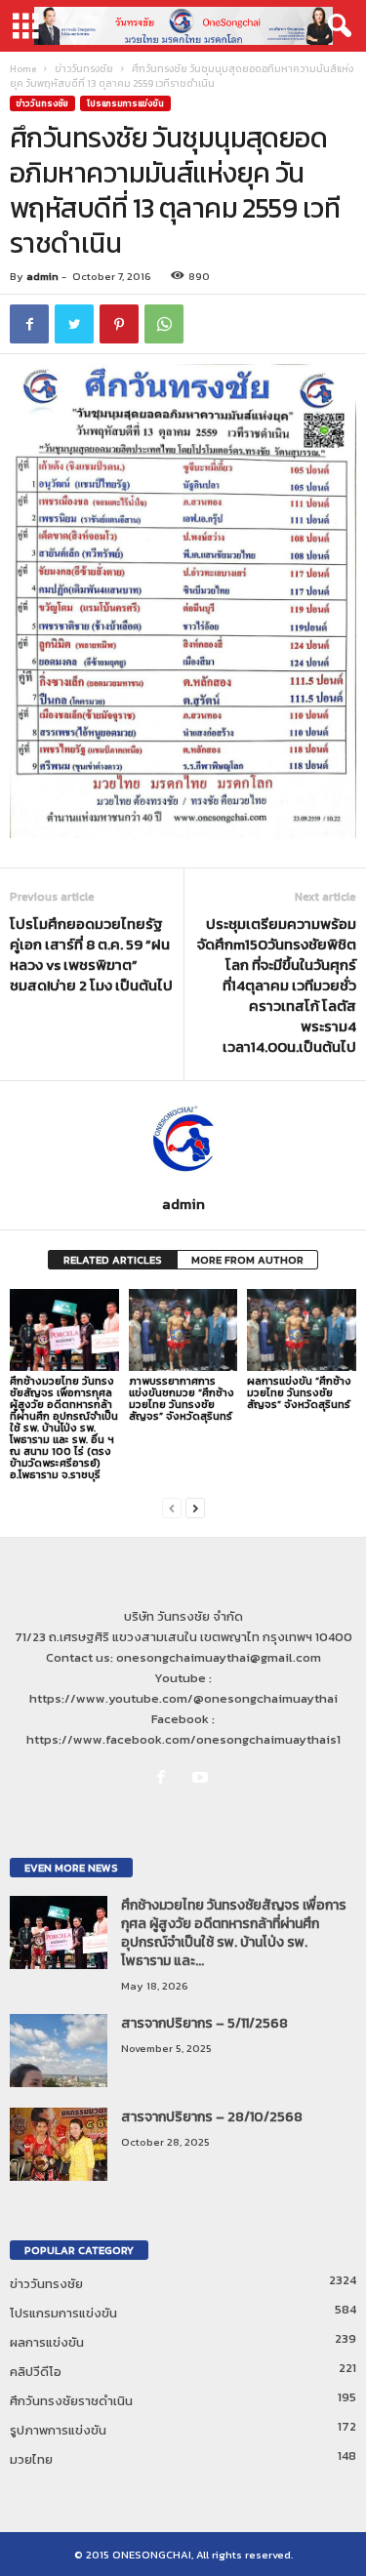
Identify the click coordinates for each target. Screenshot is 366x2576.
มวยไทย (31, 2459)
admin (42, 276)
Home (23, 69)
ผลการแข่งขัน (47, 2342)
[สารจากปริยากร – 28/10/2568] (59, 2144)
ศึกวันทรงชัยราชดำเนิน (71, 2401)
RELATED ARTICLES (113, 1260)
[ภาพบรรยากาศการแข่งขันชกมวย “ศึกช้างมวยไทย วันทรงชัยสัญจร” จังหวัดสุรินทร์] (183, 1329)
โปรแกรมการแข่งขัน (125, 103)
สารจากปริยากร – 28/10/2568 (212, 2117)
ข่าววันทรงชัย (84, 69)
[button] (336, 26)
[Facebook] (165, 1778)
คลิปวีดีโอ (36, 2372)
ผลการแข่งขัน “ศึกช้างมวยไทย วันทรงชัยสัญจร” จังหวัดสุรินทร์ (299, 1392)
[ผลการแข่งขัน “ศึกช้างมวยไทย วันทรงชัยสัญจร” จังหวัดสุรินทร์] (302, 1329)
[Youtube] (203, 1778)
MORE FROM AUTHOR (247, 1260)
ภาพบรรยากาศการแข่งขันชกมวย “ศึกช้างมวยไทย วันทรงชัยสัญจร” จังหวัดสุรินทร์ (182, 1398)
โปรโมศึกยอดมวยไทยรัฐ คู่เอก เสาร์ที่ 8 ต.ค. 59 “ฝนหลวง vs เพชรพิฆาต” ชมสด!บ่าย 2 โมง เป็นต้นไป (91, 954)
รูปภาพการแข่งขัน (58, 2430)
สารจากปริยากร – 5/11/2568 (204, 2023)
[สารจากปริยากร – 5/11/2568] (59, 2051)
